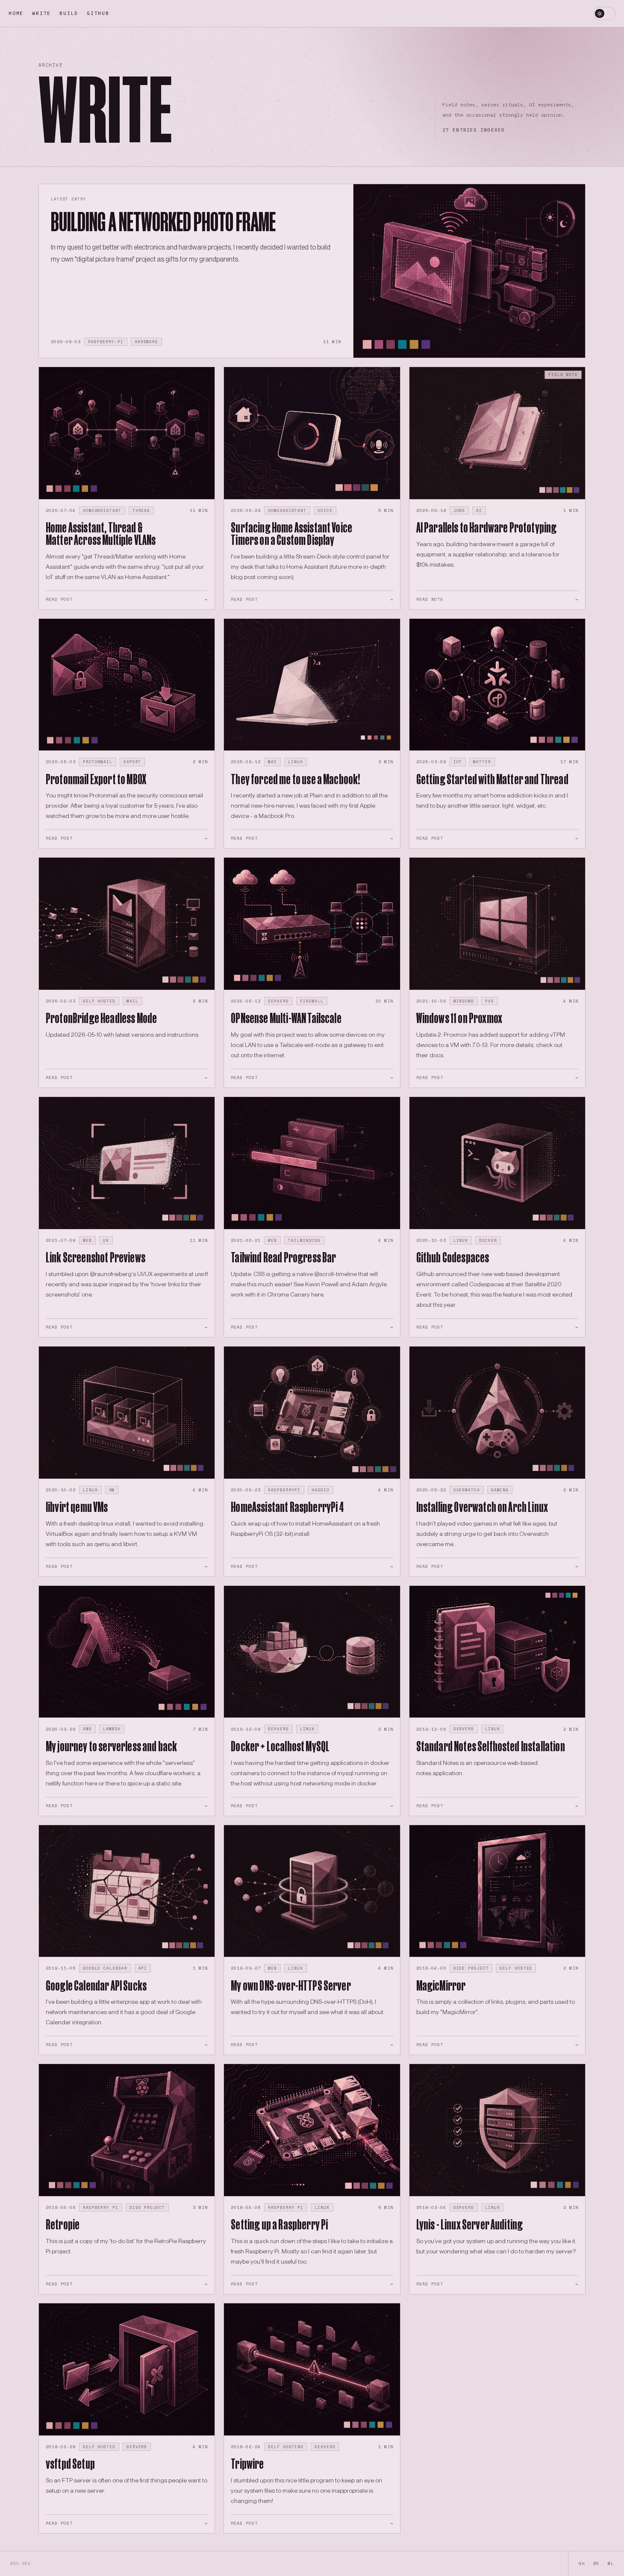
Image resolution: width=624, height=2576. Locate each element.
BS (596, 2563)
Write (41, 13)
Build (69, 13)
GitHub (98, 13)
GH (582, 2563)
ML (611, 2563)
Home (16, 13)
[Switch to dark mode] (604, 14)
